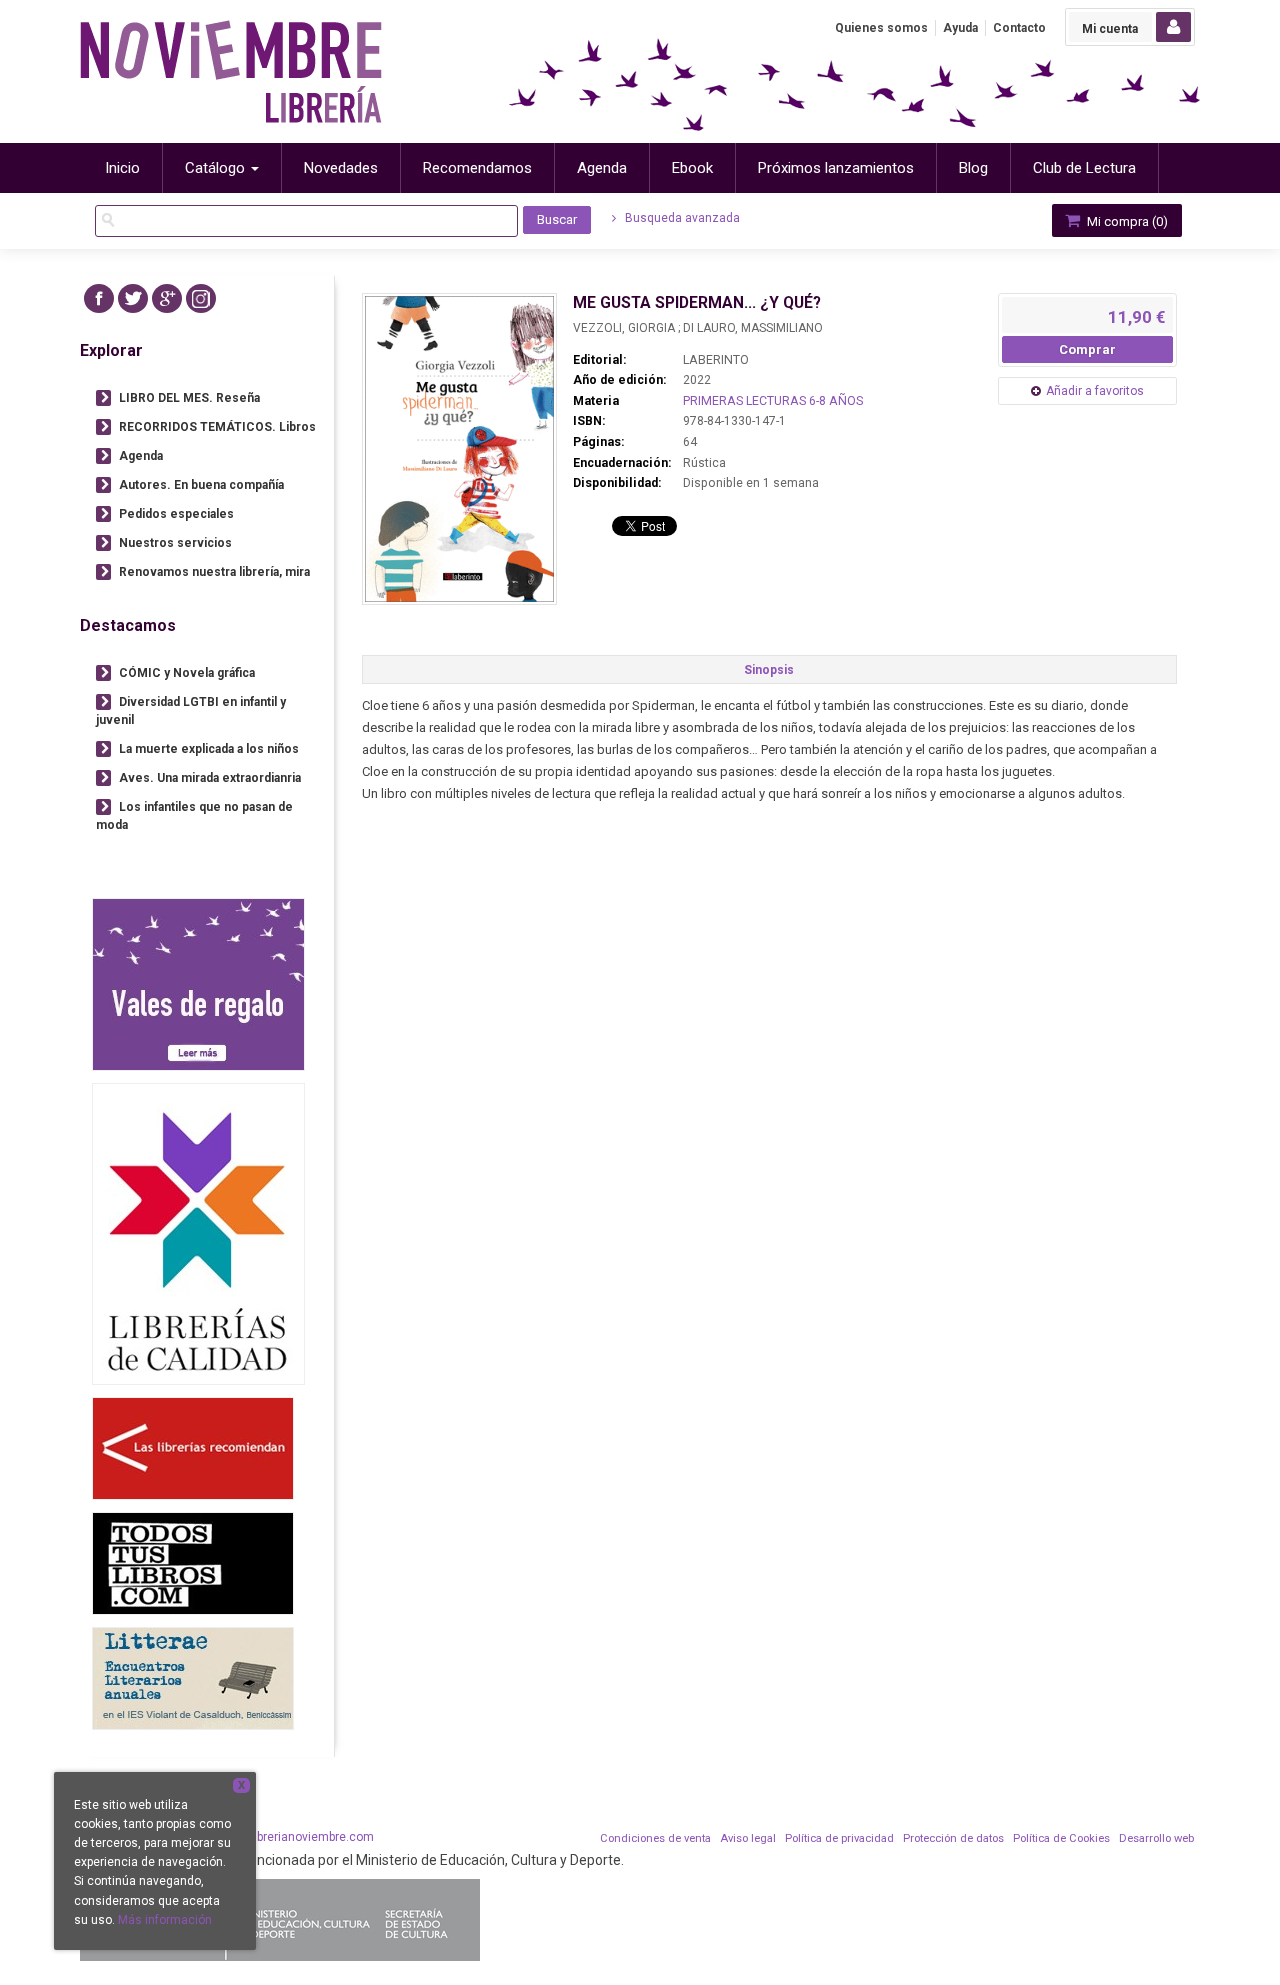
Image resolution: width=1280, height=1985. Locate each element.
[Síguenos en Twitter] (133, 298)
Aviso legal (748, 1838)
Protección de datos (953, 1838)
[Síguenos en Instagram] (201, 298)
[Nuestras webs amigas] (193, 1448)
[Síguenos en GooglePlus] (167, 298)
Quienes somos (881, 28)
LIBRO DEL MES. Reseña (189, 398)
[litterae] (193, 1678)
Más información (165, 1920)
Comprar (1087, 349)
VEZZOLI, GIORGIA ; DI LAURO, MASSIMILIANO (698, 328)
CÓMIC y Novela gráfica (187, 673)
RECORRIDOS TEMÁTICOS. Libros (217, 427)
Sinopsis (769, 670)
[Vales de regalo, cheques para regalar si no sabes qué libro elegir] (198, 984)
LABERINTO (716, 360)
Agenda (141, 456)
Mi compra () (1126, 221)
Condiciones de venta (655, 1838)
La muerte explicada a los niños (209, 749)
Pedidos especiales (176, 514)
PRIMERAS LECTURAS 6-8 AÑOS (773, 401)
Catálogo (217, 168)
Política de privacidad (839, 1838)
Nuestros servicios (175, 543)
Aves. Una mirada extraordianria (210, 778)
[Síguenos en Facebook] (99, 298)
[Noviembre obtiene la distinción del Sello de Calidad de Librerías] (198, 1233)
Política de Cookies (1061, 1838)
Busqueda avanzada (681, 218)
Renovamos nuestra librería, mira (214, 572)
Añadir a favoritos (1095, 391)
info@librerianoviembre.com (296, 1837)
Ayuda (960, 28)
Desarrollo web (1156, 1838)
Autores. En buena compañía (201, 485)
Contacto (1019, 28)
